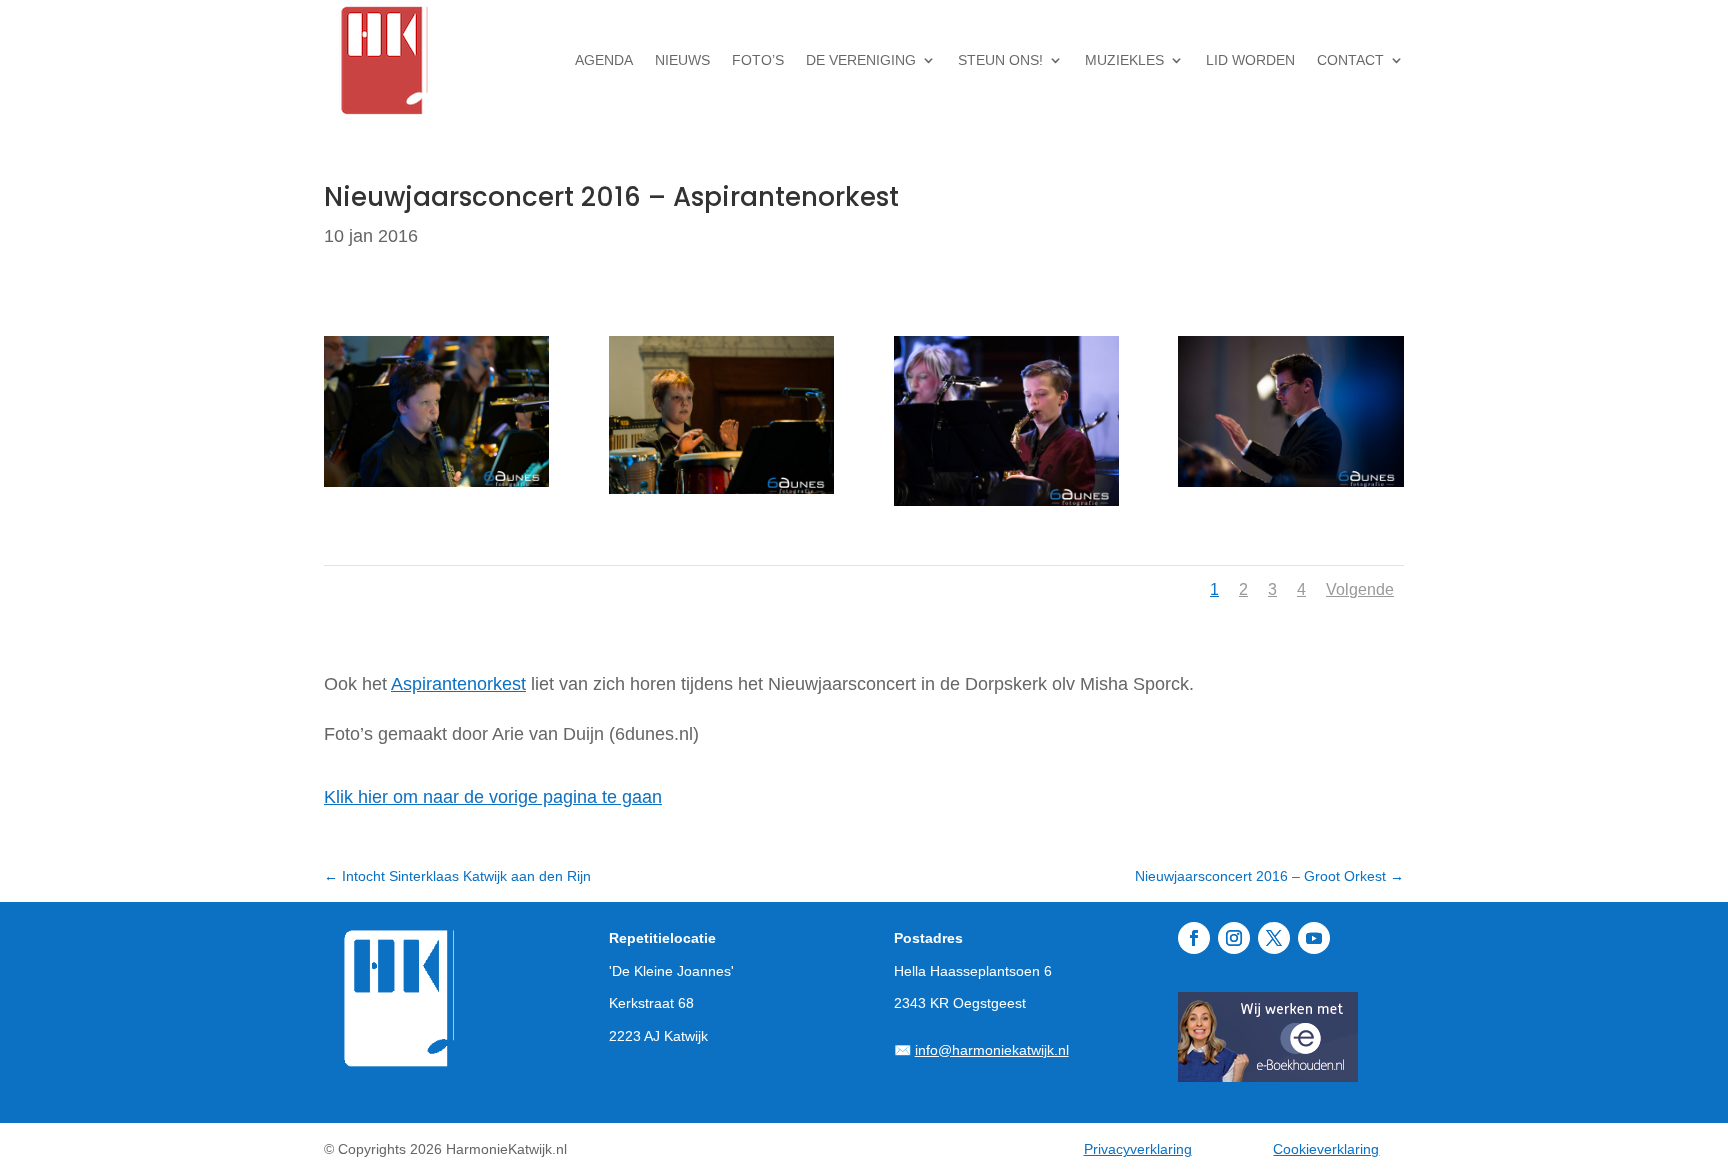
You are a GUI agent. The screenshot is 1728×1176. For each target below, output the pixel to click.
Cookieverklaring (1326, 1149)
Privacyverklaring (1138, 1149)
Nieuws (682, 60)
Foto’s (758, 60)
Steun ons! (1000, 60)
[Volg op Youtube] (1314, 938)
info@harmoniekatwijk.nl (992, 1050)
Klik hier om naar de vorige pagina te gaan (493, 797)
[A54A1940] (1006, 506)
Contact (1350, 60)
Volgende (1360, 589)
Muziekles (1124, 60)
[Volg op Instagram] (1234, 938)
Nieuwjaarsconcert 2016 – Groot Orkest (1269, 876)
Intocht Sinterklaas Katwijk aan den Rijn (457, 876)
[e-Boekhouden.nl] (1268, 1076)
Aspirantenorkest (458, 684)
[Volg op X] (1274, 938)
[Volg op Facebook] (1194, 938)
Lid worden (1250, 60)
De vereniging (861, 60)
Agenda (604, 60)
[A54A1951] (1290, 487)
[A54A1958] (721, 494)
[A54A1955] (436, 487)
